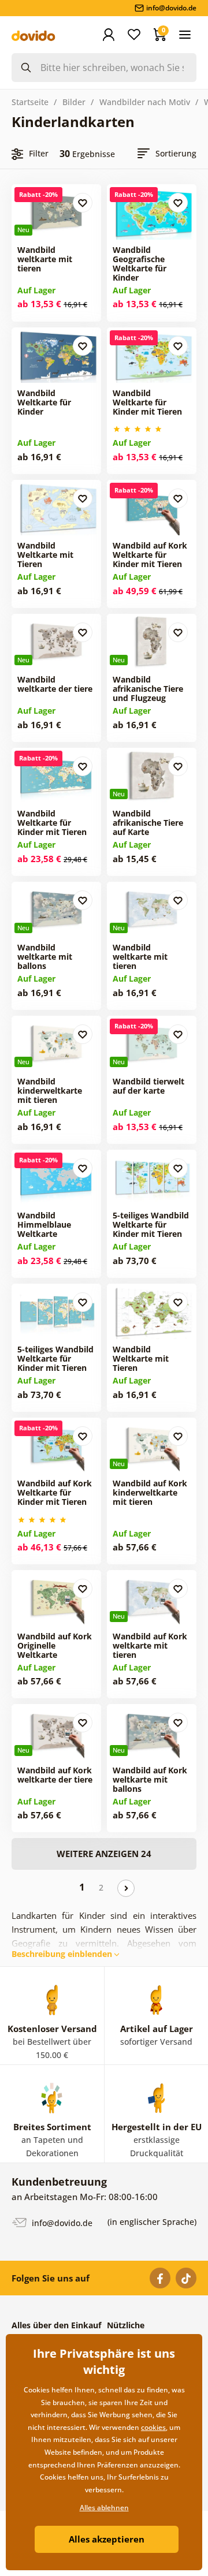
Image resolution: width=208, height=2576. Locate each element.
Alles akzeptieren (107, 2539)
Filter (39, 153)
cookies (153, 2427)
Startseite (30, 102)
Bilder (74, 102)
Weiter (126, 1888)
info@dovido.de (61, 2222)
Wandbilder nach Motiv (145, 102)
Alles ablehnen (104, 2508)
